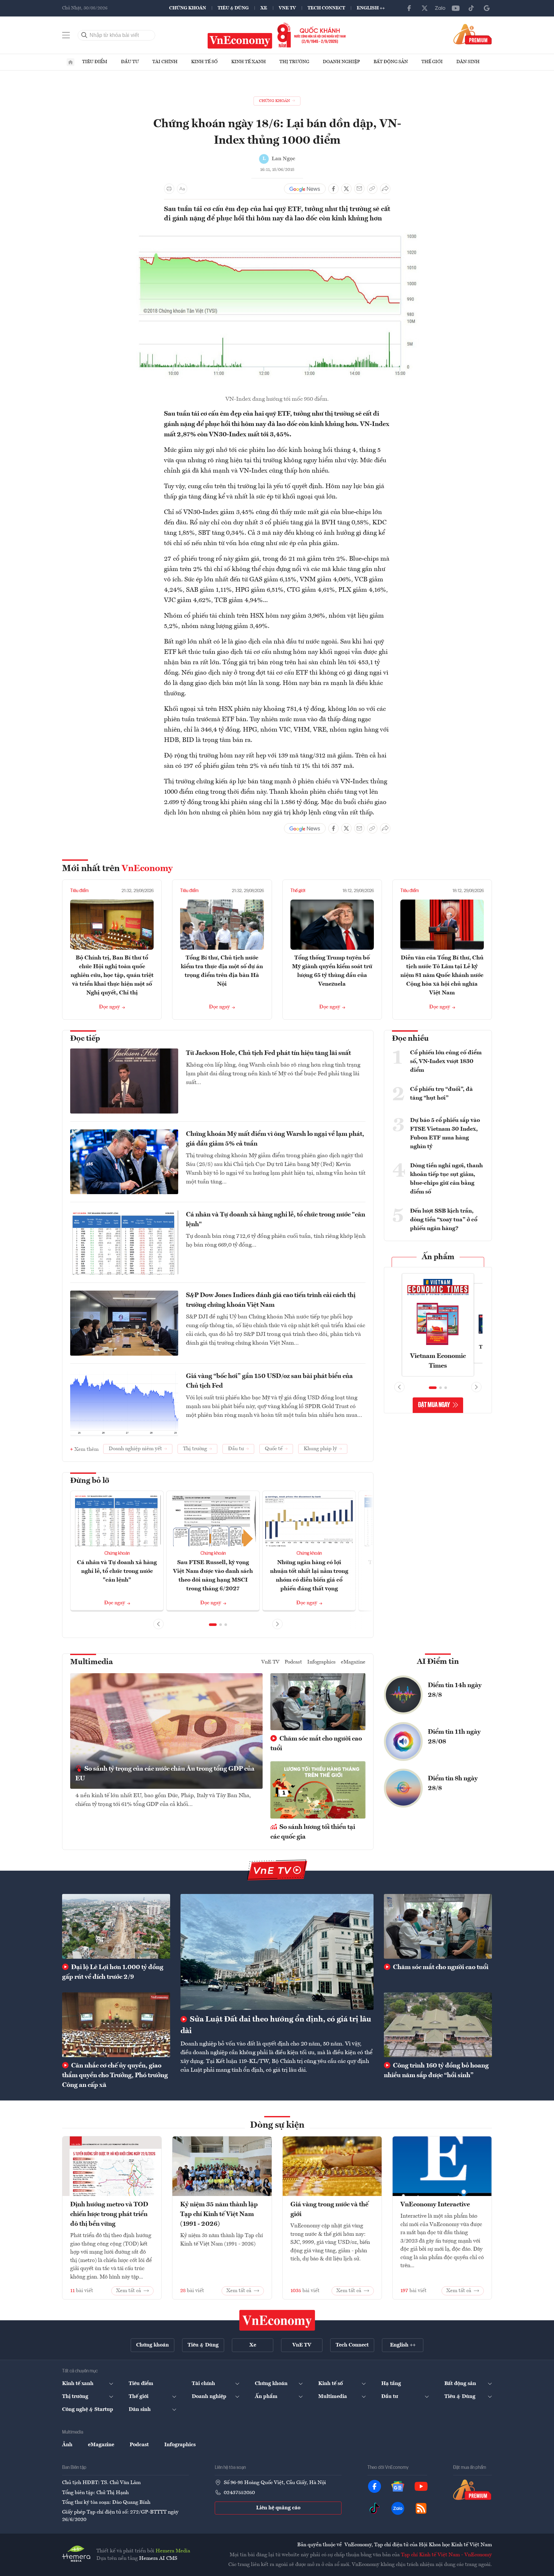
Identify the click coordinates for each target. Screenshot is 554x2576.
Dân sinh (468, 62)
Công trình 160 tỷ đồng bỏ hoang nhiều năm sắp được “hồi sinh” (436, 2071)
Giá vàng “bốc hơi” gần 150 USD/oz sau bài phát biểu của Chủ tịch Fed (269, 1381)
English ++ (371, 8)
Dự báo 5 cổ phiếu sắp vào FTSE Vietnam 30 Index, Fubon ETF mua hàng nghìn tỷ (445, 1133)
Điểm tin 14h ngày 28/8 (455, 1690)
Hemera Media (173, 2551)
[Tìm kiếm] (84, 35)
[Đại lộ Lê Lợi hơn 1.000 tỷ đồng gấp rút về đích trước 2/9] (116, 1926)
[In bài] (169, 189)
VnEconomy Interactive (435, 2205)
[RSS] (421, 2508)
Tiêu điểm (95, 62)
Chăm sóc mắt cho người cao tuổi (316, 1744)
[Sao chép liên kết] (372, 189)
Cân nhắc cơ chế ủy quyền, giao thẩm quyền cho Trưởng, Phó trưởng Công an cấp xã (115, 2076)
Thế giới (432, 62)
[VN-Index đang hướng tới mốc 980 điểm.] (277, 232)
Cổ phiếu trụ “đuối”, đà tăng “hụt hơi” (441, 1094)
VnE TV (287, 8)
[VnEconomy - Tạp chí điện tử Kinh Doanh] (277, 2320)
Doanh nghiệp (341, 62)
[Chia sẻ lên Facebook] (333, 189)
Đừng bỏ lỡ (90, 1481)
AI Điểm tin (438, 1662)
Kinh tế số (204, 62)
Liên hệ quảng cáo (278, 2508)
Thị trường (294, 62)
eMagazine (353, 1662)
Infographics (321, 1662)
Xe (264, 8)
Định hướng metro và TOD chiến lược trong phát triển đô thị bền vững (109, 2214)
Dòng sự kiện (277, 2125)
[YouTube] (456, 8)
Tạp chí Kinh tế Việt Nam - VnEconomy (446, 2555)
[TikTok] (471, 8)
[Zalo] (440, 8)
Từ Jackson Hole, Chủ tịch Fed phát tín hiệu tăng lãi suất (268, 1053)
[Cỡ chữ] (182, 189)
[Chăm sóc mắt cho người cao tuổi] (438, 1926)
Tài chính (165, 62)
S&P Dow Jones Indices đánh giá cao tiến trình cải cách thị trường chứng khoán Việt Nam (271, 1300)
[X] (425, 8)
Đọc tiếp (85, 1039)
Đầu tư (130, 62)
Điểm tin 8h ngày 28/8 (453, 1784)
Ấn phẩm (438, 1257)
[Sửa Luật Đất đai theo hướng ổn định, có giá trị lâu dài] (277, 1952)
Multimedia (92, 1662)
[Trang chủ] (71, 62)
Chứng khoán (188, 8)
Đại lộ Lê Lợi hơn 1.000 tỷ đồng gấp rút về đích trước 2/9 (113, 1972)
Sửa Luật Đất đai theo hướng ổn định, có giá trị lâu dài (276, 2025)
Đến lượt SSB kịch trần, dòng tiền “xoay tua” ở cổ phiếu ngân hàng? (444, 1220)
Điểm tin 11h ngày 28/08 (454, 1737)
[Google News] (487, 8)
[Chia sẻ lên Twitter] (346, 189)
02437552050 (239, 2493)
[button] (213, 1625)
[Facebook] (409, 8)
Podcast (293, 1662)
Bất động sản (391, 62)
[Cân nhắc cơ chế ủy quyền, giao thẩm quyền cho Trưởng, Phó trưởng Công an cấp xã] (116, 2025)
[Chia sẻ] (385, 189)
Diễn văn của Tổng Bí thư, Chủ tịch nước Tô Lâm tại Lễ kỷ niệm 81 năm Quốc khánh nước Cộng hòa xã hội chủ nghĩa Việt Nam (442, 975)
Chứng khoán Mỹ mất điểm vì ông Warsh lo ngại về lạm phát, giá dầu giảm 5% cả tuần (275, 1139)
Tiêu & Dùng (233, 8)
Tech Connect (326, 8)
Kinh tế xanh (249, 62)
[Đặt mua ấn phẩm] (473, 34)
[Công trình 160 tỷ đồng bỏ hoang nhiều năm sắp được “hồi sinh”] (438, 2025)
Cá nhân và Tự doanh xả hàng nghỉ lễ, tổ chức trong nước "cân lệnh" (276, 1220)
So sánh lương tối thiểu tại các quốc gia (313, 1832)
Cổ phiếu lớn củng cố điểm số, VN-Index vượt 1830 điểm (446, 1061)
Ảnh (67, 2445)
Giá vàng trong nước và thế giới (329, 2210)
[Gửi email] (359, 189)
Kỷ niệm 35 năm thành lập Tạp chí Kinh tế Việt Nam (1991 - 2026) (219, 2214)
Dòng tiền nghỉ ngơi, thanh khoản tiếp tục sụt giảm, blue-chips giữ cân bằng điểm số (446, 1179)
